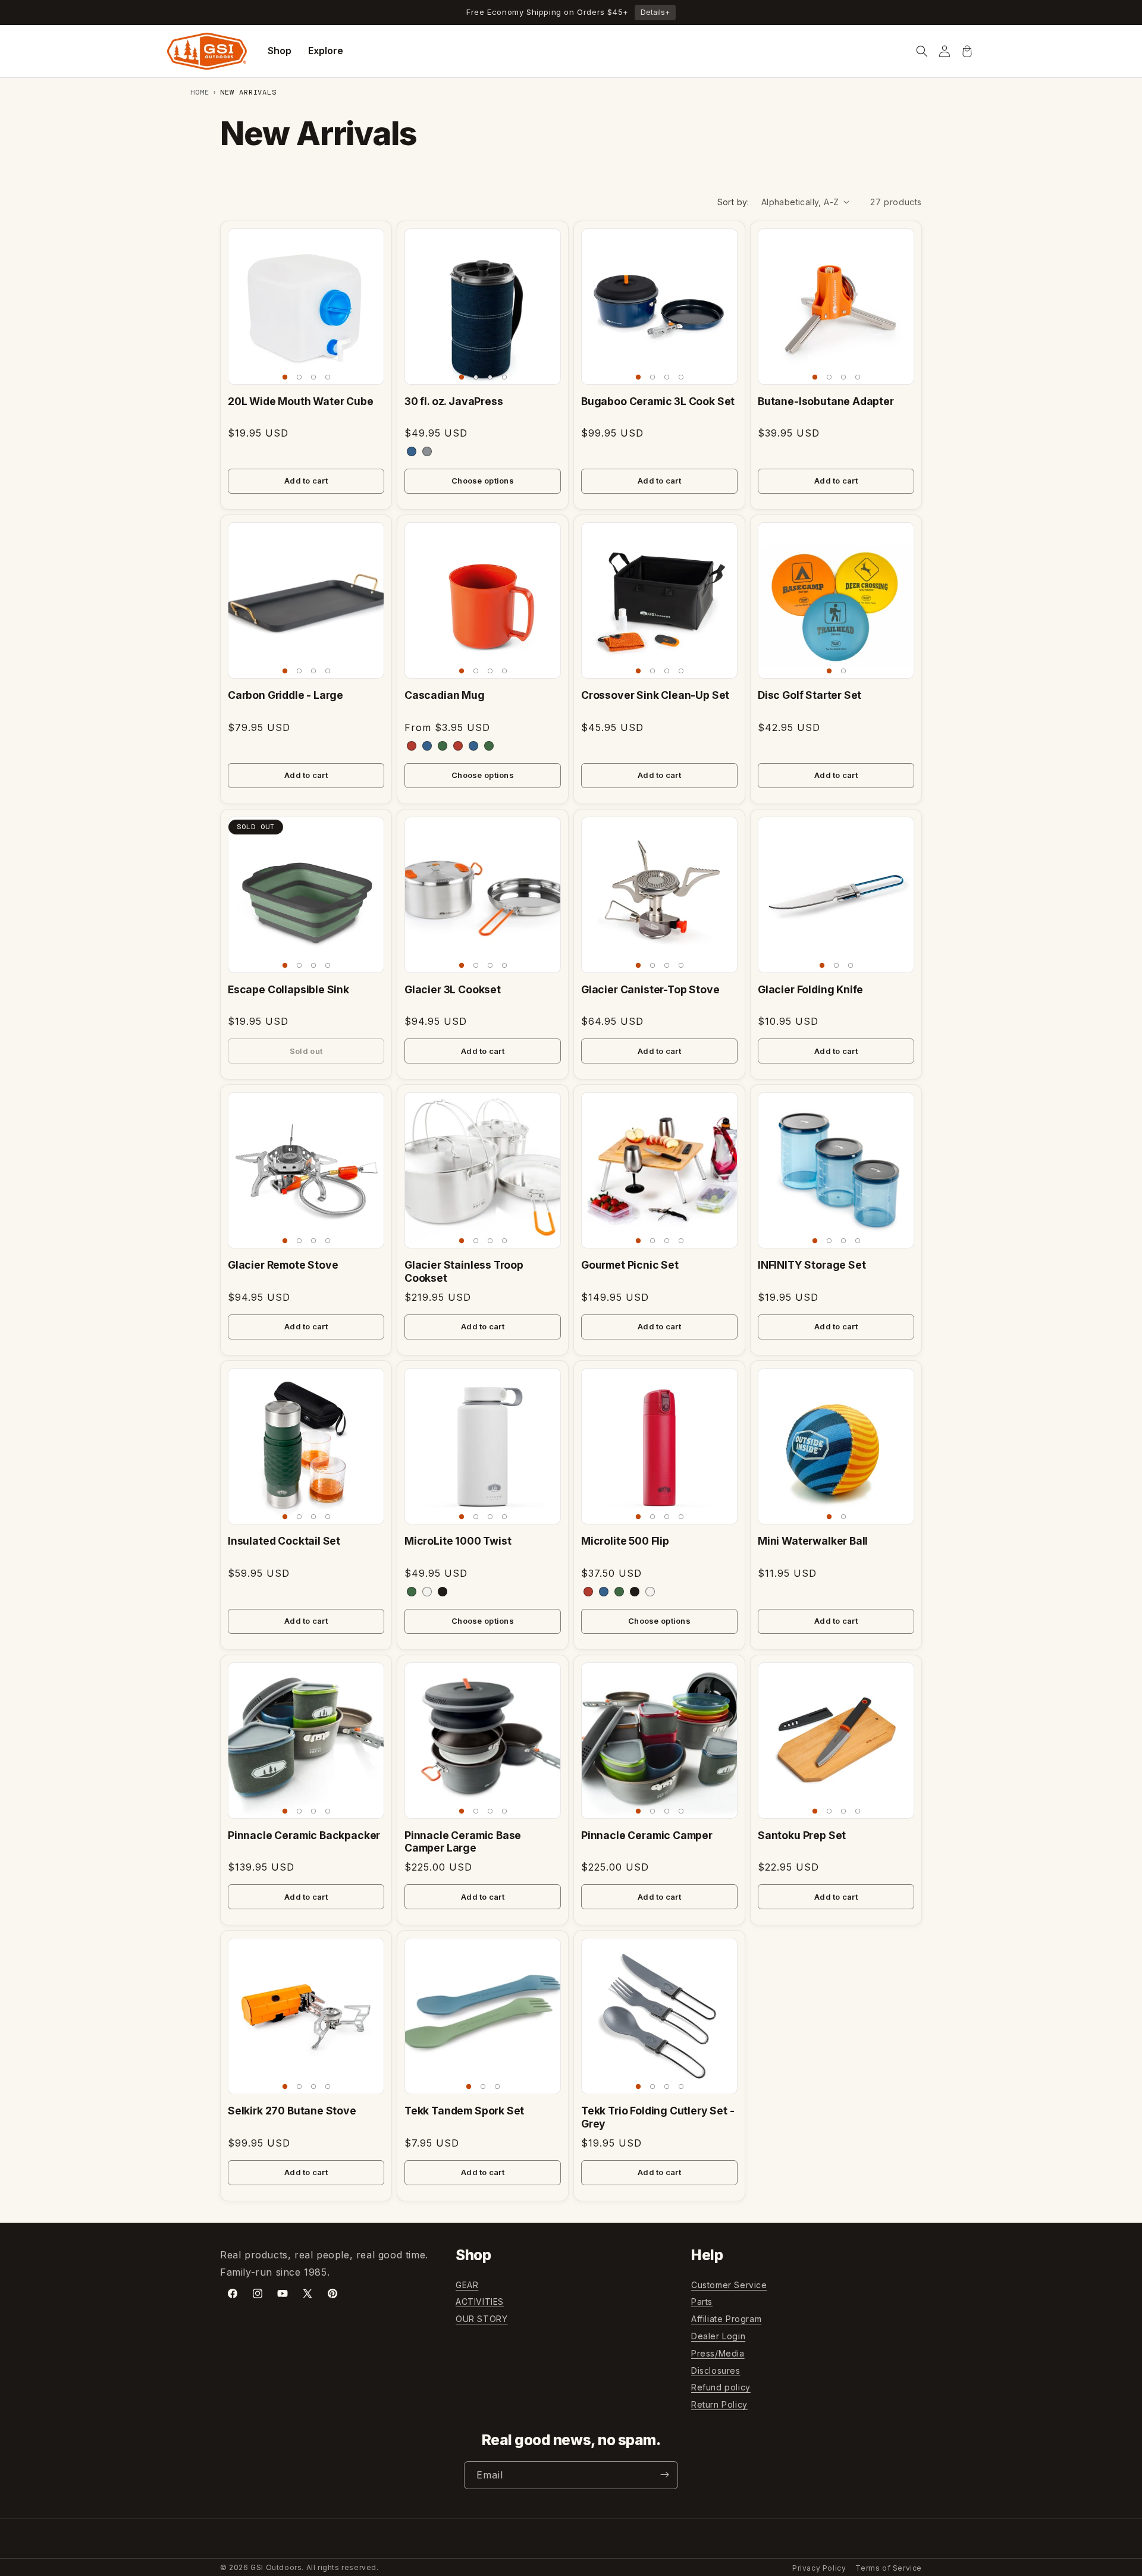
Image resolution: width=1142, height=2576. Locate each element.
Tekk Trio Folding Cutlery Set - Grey (658, 2117)
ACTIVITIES (480, 2302)
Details (655, 12)
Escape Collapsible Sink (288, 989)
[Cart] (967, 51)
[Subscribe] (664, 2475)
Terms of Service (889, 2568)
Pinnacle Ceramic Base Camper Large (463, 1841)
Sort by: (733, 202)
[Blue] (412, 451)
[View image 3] (313, 377)
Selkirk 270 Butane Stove (292, 2111)
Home (200, 92)
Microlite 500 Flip (625, 1541)
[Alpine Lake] (427, 746)
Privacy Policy (819, 2568)
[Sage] (443, 746)
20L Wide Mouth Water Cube (301, 401)
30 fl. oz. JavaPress (454, 401)
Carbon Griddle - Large (285, 695)
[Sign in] (945, 51)
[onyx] (635, 1592)
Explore (326, 51)
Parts (702, 2302)
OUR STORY (481, 2319)
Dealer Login (718, 2337)
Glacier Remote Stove (283, 1265)
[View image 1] (285, 377)
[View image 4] (328, 377)
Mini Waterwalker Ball (813, 1541)
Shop (280, 51)
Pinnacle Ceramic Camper (647, 1835)
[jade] (619, 1592)
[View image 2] (299, 377)
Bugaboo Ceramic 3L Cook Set (658, 401)
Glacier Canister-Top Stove (650, 989)
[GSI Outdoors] (207, 51)
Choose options (483, 481)
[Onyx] (443, 1592)
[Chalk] (427, 1592)
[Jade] (412, 1592)
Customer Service (729, 2285)
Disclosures (716, 2371)
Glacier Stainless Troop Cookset (464, 1271)
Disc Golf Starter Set (810, 695)
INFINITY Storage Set (812, 1265)
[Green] (489, 746)
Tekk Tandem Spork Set (464, 2111)
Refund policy (721, 2388)
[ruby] (588, 1592)
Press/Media (718, 2353)
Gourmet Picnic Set (630, 1265)
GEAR (467, 2285)
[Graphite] (427, 451)
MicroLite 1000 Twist (458, 1541)
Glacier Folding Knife (810, 989)
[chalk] (650, 1592)
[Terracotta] (412, 746)
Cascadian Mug (445, 695)
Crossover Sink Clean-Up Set (655, 695)
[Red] (458, 746)
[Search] (922, 51)
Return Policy (719, 2405)
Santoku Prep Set (802, 1835)
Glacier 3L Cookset (453, 989)
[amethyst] (604, 1592)
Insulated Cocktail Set (284, 1541)
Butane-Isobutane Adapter (826, 401)
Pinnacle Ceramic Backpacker (304, 1835)
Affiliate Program (726, 2319)
